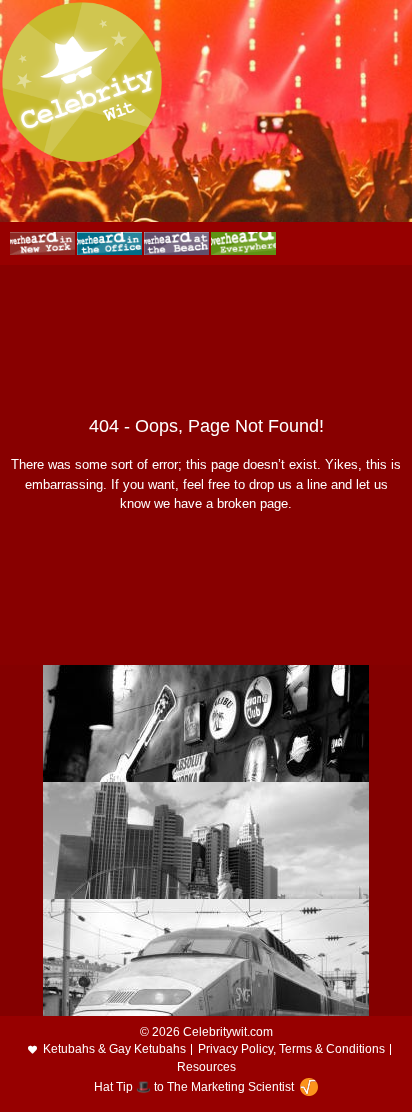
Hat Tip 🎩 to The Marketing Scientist (194, 1087)
